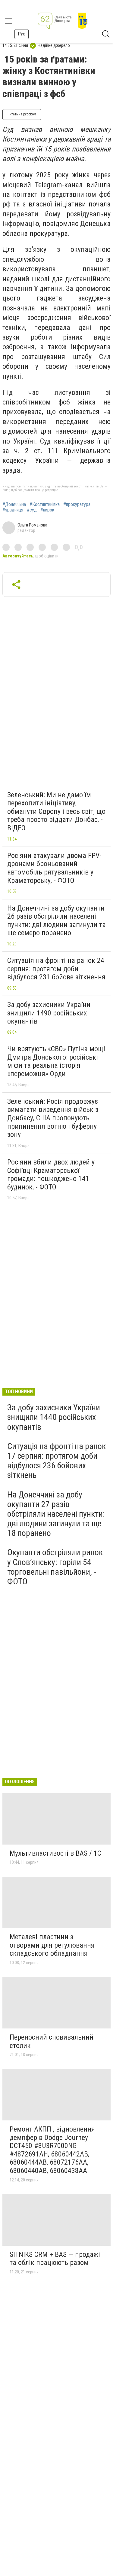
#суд (32, 510)
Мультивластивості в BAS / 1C (55, 1853)
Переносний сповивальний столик (52, 2041)
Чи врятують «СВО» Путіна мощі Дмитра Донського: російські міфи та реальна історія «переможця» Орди (56, 1061)
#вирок (47, 510)
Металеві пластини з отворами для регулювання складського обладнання (52, 1945)
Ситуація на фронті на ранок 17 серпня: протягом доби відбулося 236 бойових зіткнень (56, 1461)
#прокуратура (77, 505)
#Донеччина (14, 505)
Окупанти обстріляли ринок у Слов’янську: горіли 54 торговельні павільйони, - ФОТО (55, 1567)
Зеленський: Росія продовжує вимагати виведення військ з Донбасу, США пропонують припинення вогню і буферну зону (53, 1118)
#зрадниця (13, 510)
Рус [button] (22, 34)
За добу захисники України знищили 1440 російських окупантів (54, 1417)
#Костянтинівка (45, 505)
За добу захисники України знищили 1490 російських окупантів (49, 1013)
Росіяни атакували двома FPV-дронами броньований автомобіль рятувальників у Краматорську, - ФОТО (54, 868)
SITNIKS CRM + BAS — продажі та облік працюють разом (55, 2259)
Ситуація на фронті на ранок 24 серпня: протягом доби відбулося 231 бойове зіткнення (56, 969)
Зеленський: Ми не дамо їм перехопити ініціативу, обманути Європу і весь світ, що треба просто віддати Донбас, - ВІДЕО (56, 811)
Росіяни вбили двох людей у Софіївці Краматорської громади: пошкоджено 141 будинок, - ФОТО (51, 1175)
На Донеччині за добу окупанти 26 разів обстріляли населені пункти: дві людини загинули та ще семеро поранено (56, 921)
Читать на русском (22, 114)
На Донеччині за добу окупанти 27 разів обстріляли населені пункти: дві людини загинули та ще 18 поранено (56, 1514)
